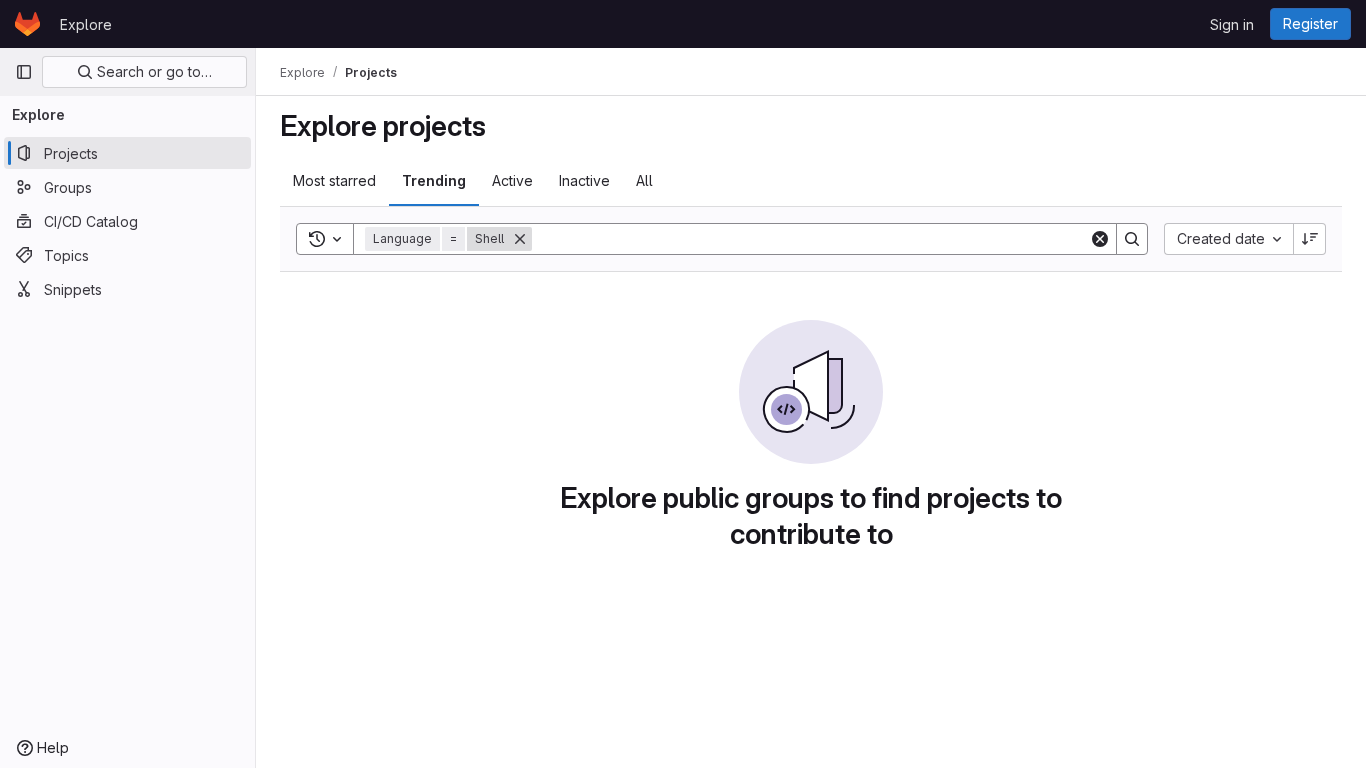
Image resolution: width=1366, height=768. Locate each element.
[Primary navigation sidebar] (24, 72)
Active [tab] (512, 180)
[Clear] (1100, 239)
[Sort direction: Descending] (1310, 239)
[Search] (1132, 239)
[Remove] (520, 239)
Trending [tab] (434, 180)
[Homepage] (27, 24)
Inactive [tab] (584, 180)
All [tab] (644, 180)
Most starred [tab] (334, 180)
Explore (86, 24)
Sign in (1232, 24)
